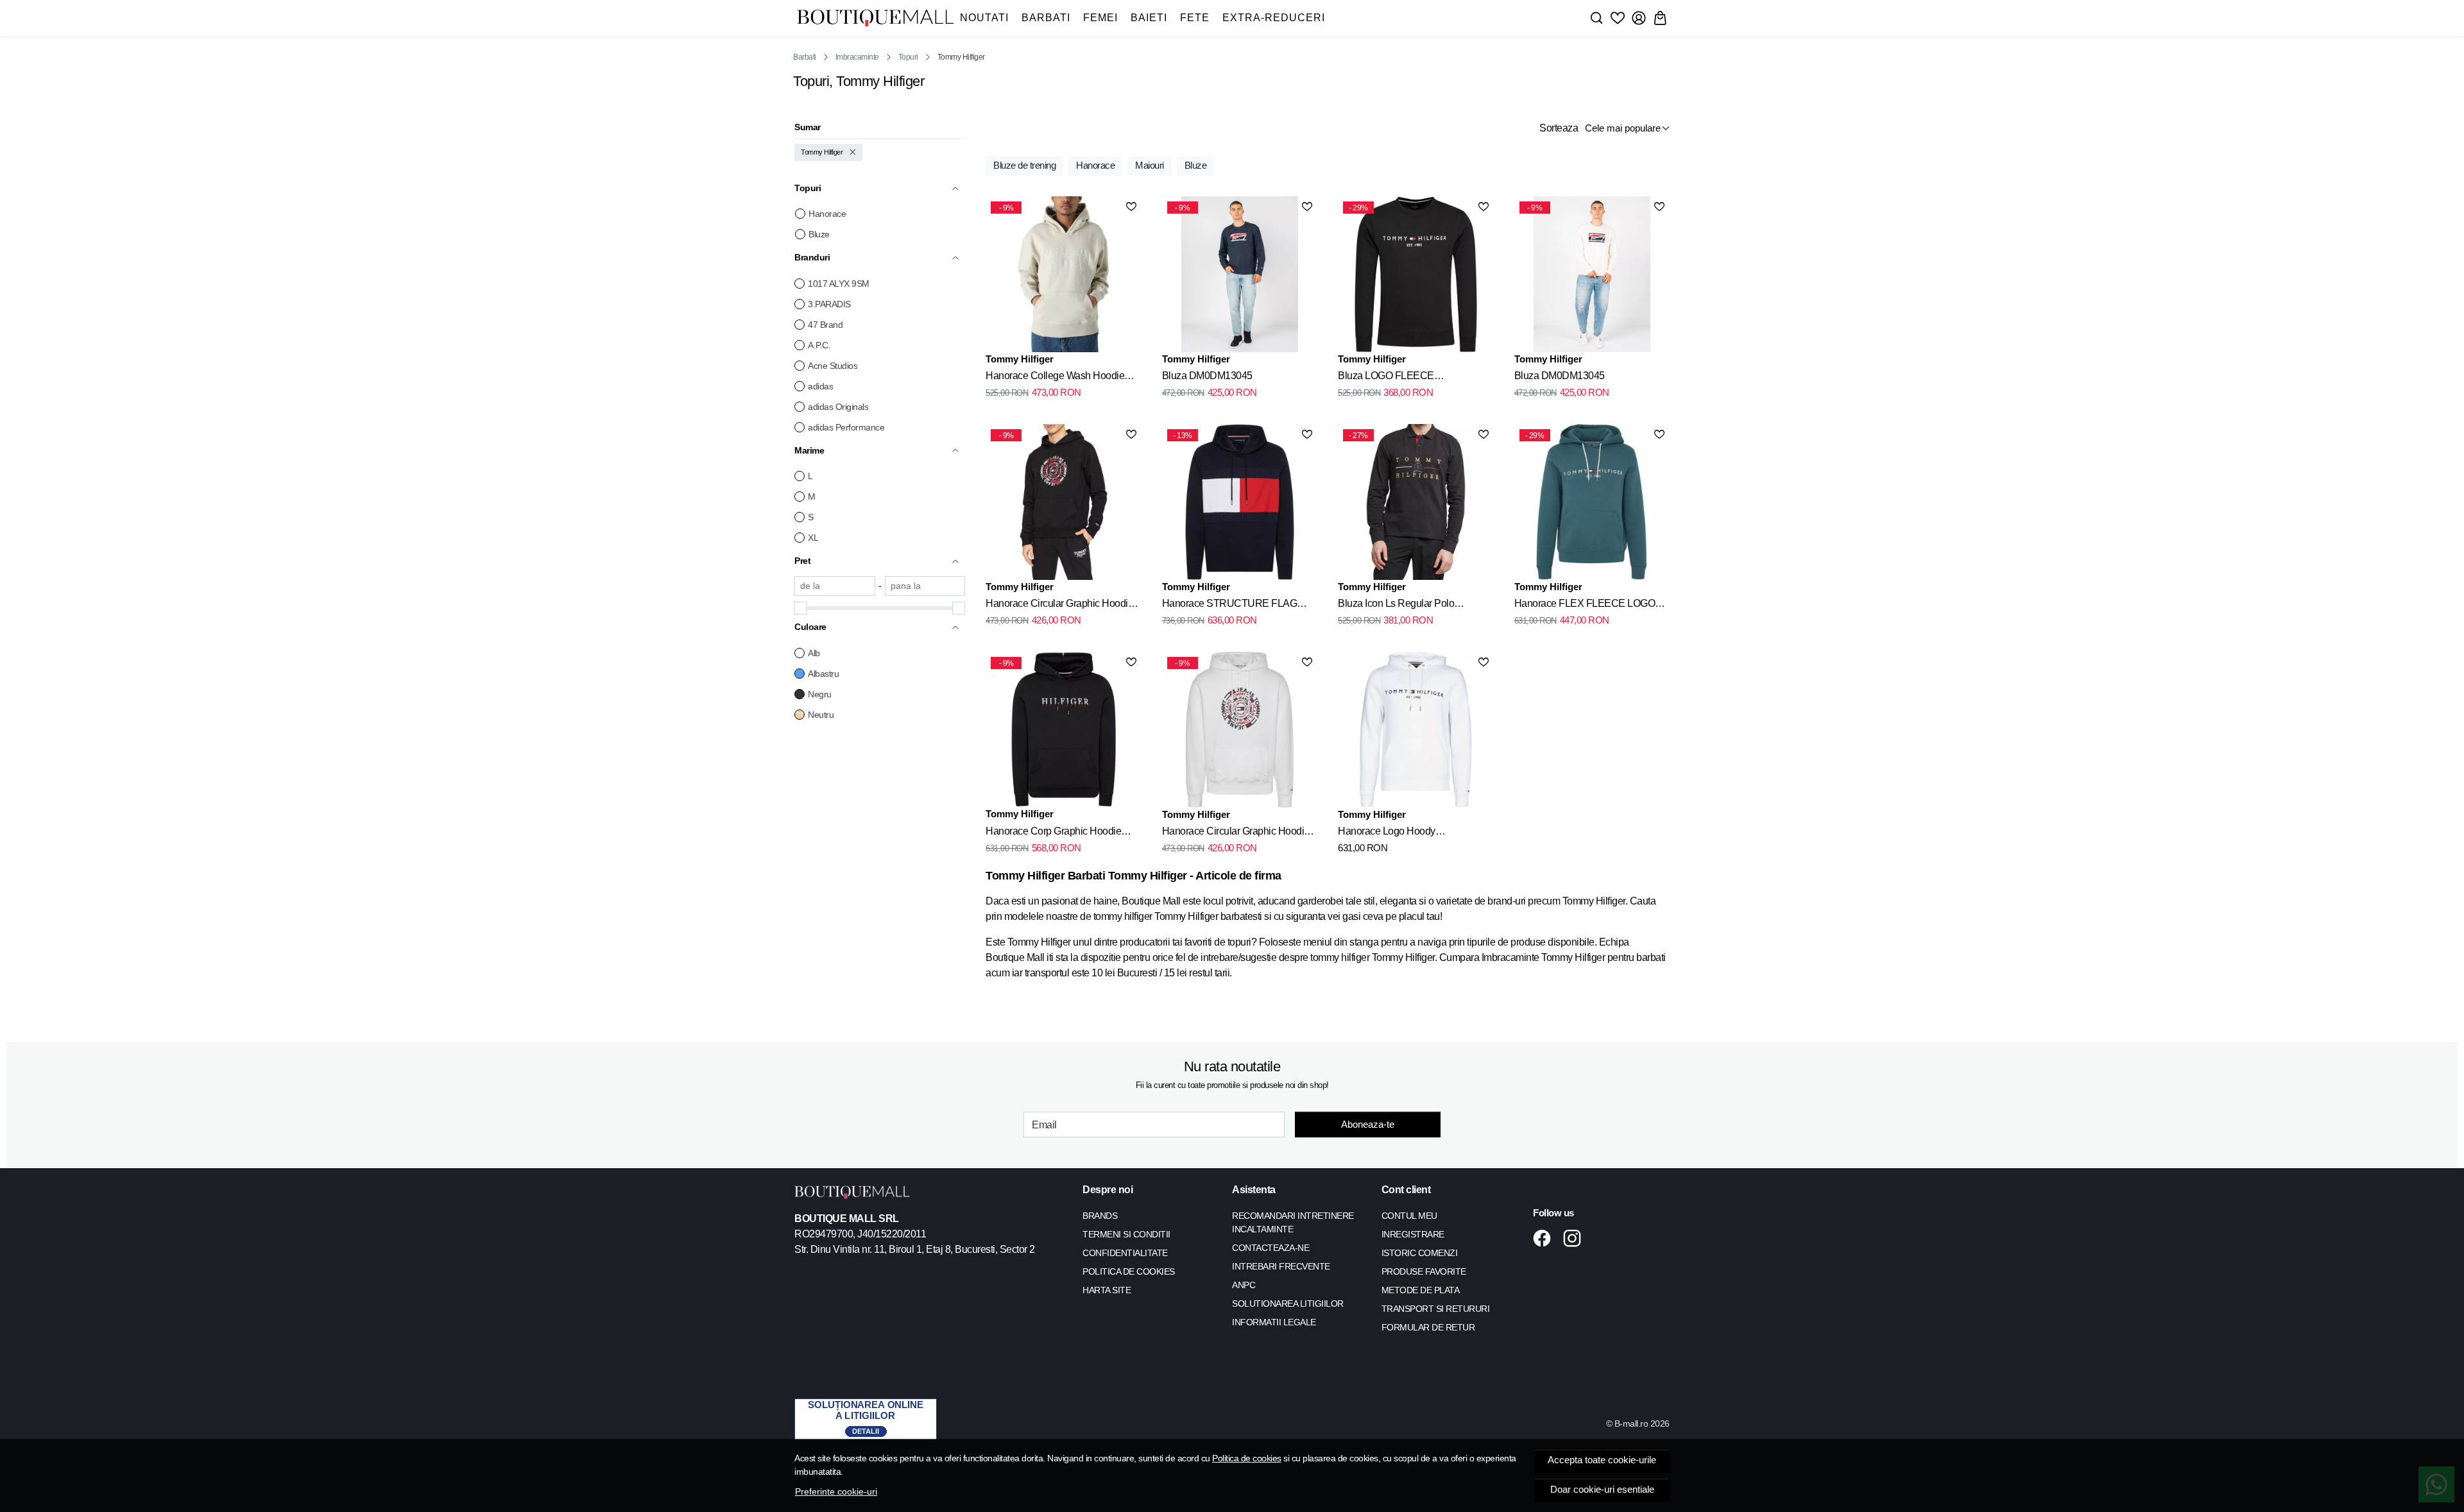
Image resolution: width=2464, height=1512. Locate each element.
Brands (1100, 1216)
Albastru (823, 674)
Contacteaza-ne (1270, 1248)
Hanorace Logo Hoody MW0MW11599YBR (1387, 833)
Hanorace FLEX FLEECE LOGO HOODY (1585, 606)
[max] (925, 586)
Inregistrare (1413, 1234)
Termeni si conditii (1126, 1234)
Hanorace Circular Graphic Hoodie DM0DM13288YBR (1236, 833)
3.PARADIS (829, 304)
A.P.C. (819, 345)
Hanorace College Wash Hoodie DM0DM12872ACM (1055, 378)
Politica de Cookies (1129, 1271)
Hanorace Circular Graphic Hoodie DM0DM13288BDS (1059, 606)
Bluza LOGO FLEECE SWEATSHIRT (1386, 378)
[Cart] (1660, 18)
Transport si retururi (1436, 1309)
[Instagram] (1576, 1238)
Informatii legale (1274, 1322)
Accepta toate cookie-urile (1602, 1460)
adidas (820, 386)
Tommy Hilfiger (822, 152)
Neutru (821, 715)
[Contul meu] (1639, 18)
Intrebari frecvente (1281, 1266)
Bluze (819, 234)
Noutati (984, 18)
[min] (835, 586)
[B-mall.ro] (875, 18)
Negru (820, 694)
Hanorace (827, 214)
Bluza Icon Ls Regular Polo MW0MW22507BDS (1396, 606)
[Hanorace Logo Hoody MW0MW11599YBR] (1416, 729)
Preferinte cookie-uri (836, 1491)
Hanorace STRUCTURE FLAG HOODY (1230, 606)
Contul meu (1409, 1216)
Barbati (1046, 18)
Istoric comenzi (1420, 1253)
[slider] (801, 608)
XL (813, 538)
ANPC (1244, 1285)
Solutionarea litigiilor (1288, 1304)
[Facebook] (1545, 1238)
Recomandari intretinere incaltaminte (1293, 1222)
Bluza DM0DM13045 (1207, 376)
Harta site (1107, 1290)
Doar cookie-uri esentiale (1602, 1490)
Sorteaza (1559, 128)
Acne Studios (833, 366)
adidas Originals (838, 407)
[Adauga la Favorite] (1131, 207)
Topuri (908, 57)
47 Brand (825, 325)
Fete (1195, 18)
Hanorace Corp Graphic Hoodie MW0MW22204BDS (1053, 833)
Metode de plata (1421, 1290)
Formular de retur (1428, 1327)
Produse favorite (1424, 1271)
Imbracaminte (857, 57)
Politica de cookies (1247, 1458)
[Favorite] (1618, 18)
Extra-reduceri (1274, 18)
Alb (814, 653)
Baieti (1149, 18)
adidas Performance (846, 427)
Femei (1100, 18)
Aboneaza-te (1368, 1124)
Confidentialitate (1125, 1253)
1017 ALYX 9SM (839, 284)
